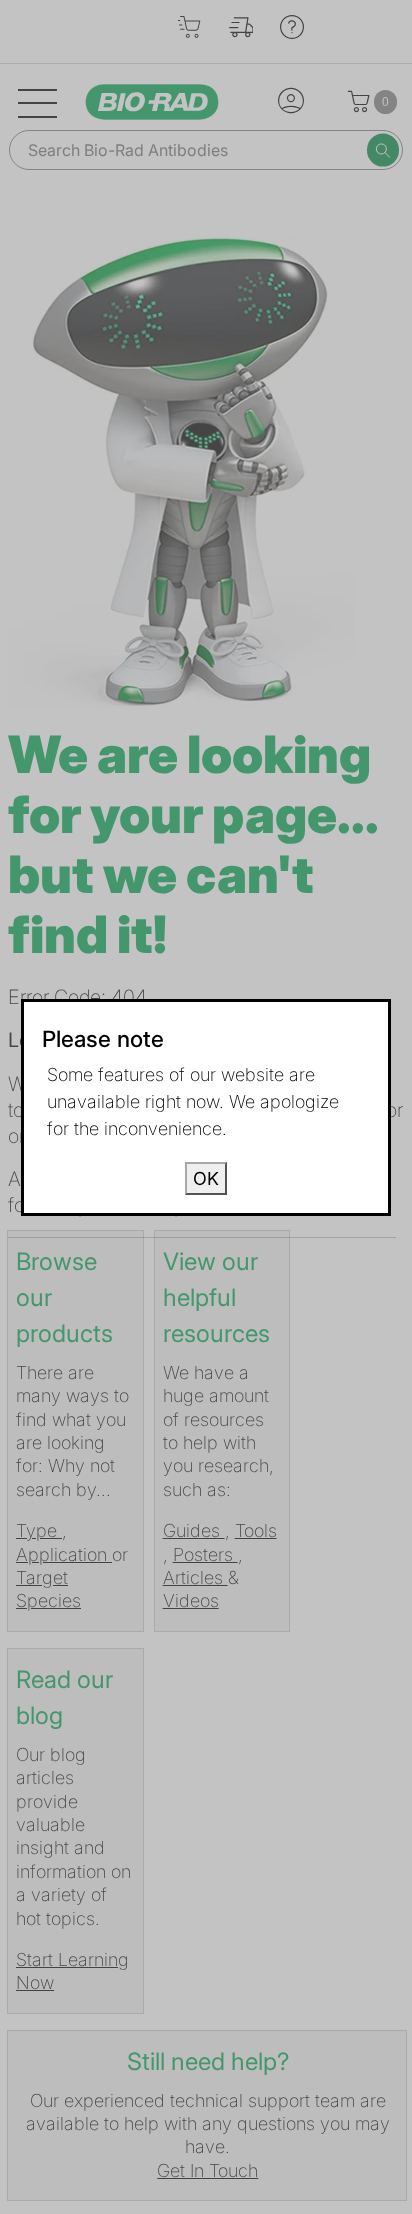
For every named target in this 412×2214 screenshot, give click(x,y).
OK (206, 1178)
